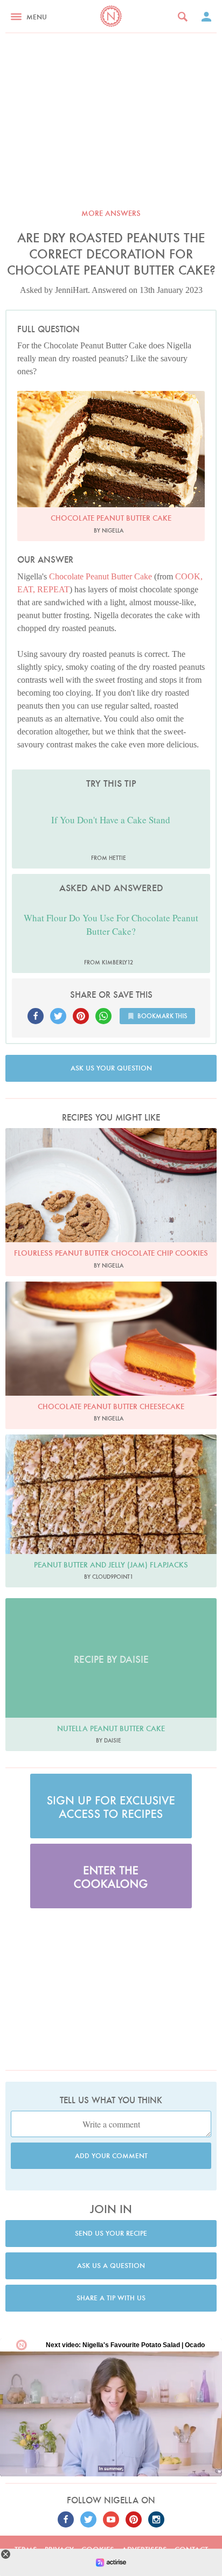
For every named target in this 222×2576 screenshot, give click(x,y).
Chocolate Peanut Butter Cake (100, 576)
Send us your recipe (111, 2233)
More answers (111, 213)
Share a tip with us (111, 2298)
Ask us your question (111, 1068)
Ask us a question (111, 2266)
